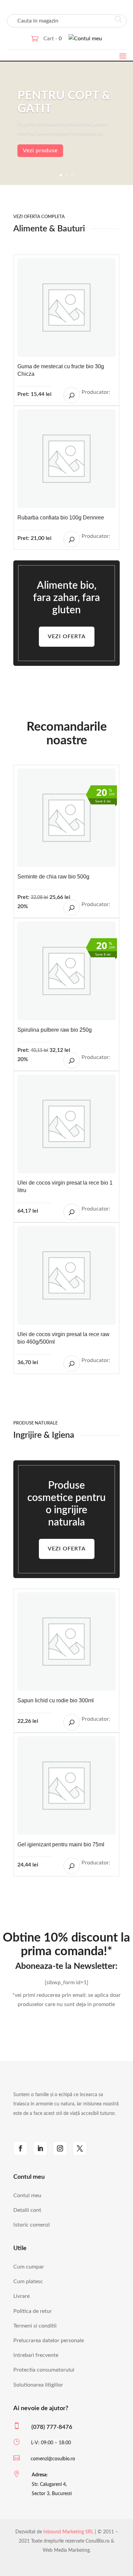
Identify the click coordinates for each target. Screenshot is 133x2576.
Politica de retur (33, 2311)
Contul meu (27, 2195)
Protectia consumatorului (44, 2370)
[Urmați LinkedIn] (40, 2148)
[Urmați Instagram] (60, 2148)
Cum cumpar (29, 2267)
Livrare (21, 2296)
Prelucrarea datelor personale (49, 2341)
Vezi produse (40, 151)
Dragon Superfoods (114, 906)
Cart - (53, 39)
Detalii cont (27, 2210)
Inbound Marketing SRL (68, 2532)
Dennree (114, 538)
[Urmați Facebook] (20, 2148)
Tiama (114, 1721)
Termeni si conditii (35, 2326)
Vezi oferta (67, 636)
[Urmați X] (80, 2148)
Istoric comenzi (32, 2225)
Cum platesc (28, 2281)
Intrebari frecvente (36, 2355)
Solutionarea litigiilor (38, 2385)
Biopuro (114, 1864)
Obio (114, 1059)
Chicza (114, 394)
